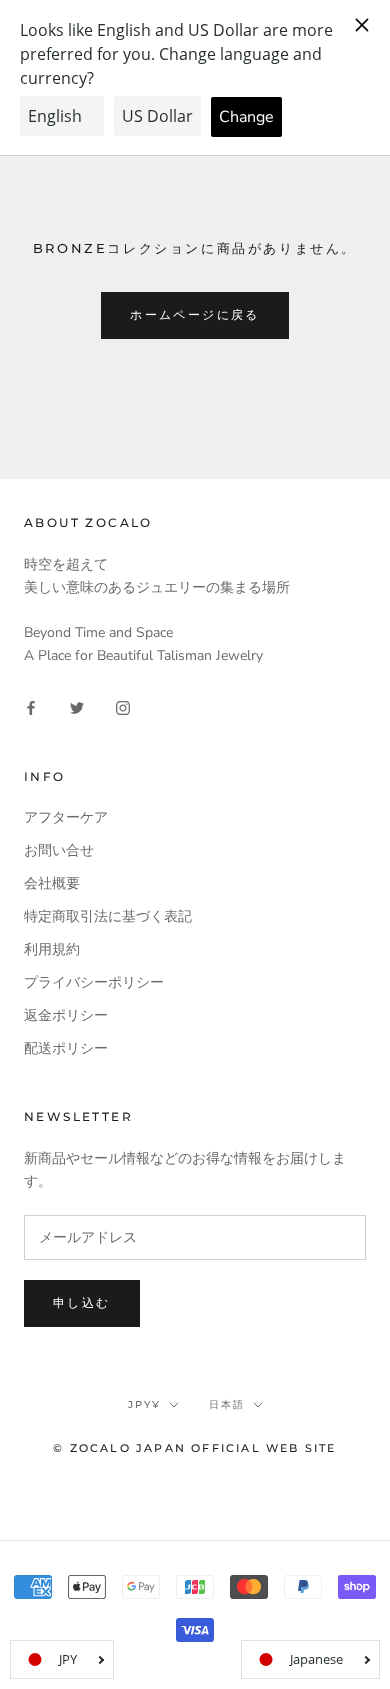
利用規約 (52, 949)
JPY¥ (144, 1404)
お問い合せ (59, 850)
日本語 (227, 1404)
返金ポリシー (66, 1015)
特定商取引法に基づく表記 (108, 916)
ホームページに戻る (195, 314)
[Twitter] (77, 707)
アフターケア (66, 817)
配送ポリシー (66, 1048)
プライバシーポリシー (94, 982)
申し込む (82, 1302)
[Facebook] (31, 707)
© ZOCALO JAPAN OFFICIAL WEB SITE (194, 1448)
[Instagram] (123, 707)
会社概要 (52, 883)
